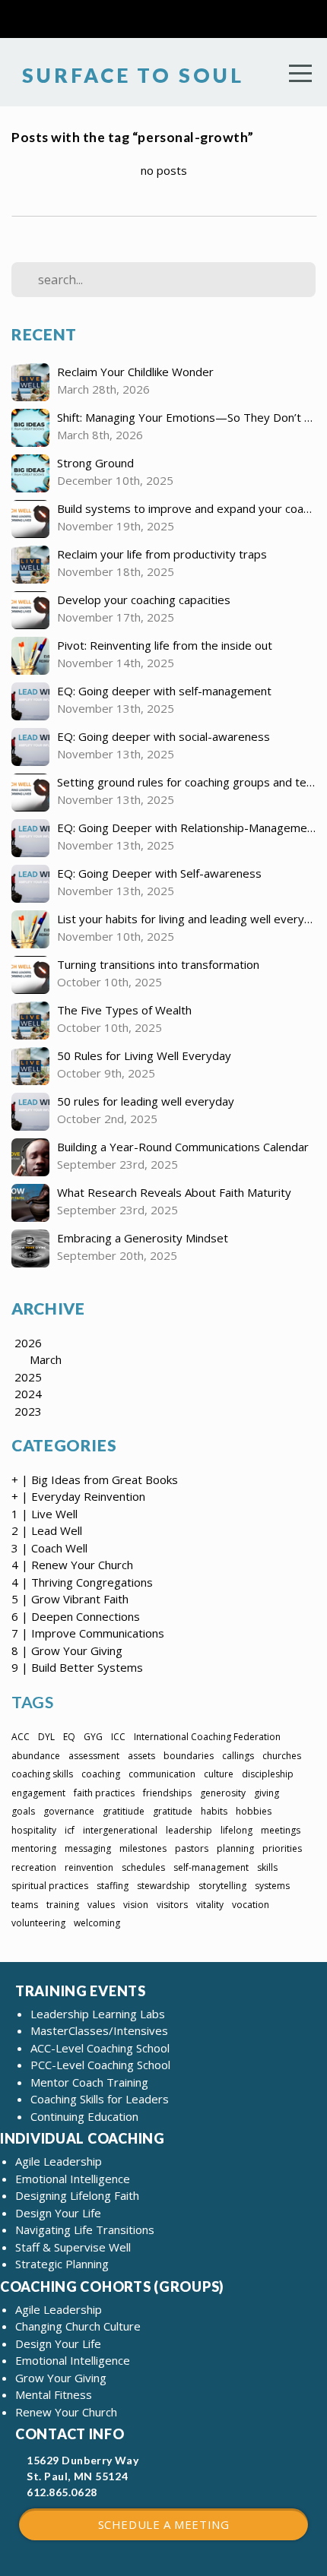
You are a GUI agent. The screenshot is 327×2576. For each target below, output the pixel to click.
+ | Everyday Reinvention (78, 1496)
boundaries (189, 1756)
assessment (94, 1756)
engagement (38, 1793)
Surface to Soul (130, 75)
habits (214, 1811)
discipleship (268, 1774)
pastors (192, 1848)
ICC (118, 1737)
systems (272, 1886)
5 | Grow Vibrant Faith (70, 1599)
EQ (69, 1737)
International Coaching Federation (207, 1737)
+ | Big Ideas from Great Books (95, 1479)
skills (267, 1867)
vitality (210, 1905)
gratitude (173, 1811)
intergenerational (120, 1830)
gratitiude (124, 1811)
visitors (172, 1905)
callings (238, 1756)
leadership (189, 1830)
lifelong (237, 1830)
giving (267, 1793)
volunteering (38, 1923)
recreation (34, 1867)
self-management (211, 1867)
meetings (281, 1830)
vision (136, 1905)
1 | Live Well (44, 1514)
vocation (251, 1905)
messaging (88, 1848)
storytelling (222, 1886)
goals (23, 1811)
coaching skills (42, 1774)
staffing (113, 1886)
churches (282, 1756)
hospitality (34, 1830)
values (101, 1905)
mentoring (34, 1848)
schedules (143, 1867)
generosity (223, 1793)
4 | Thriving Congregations (82, 1582)
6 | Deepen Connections (76, 1616)
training (63, 1905)
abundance (36, 1756)
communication (162, 1774)
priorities (282, 1848)
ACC (21, 1737)
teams (25, 1905)
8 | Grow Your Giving (67, 1650)
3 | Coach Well (49, 1548)
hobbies (254, 1811)
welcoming (97, 1923)
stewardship (163, 1886)
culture (219, 1774)
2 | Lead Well (47, 1530)
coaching (101, 1774)
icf (70, 1830)
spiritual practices (50, 1886)
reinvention (89, 1867)
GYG (93, 1737)
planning (235, 1848)
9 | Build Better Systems (77, 1667)
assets (141, 1756)
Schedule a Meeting (164, 2524)
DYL (46, 1737)
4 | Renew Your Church (72, 1565)
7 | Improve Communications (88, 1633)
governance (69, 1811)
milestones (143, 1848)
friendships (167, 1793)
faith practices (104, 1793)
